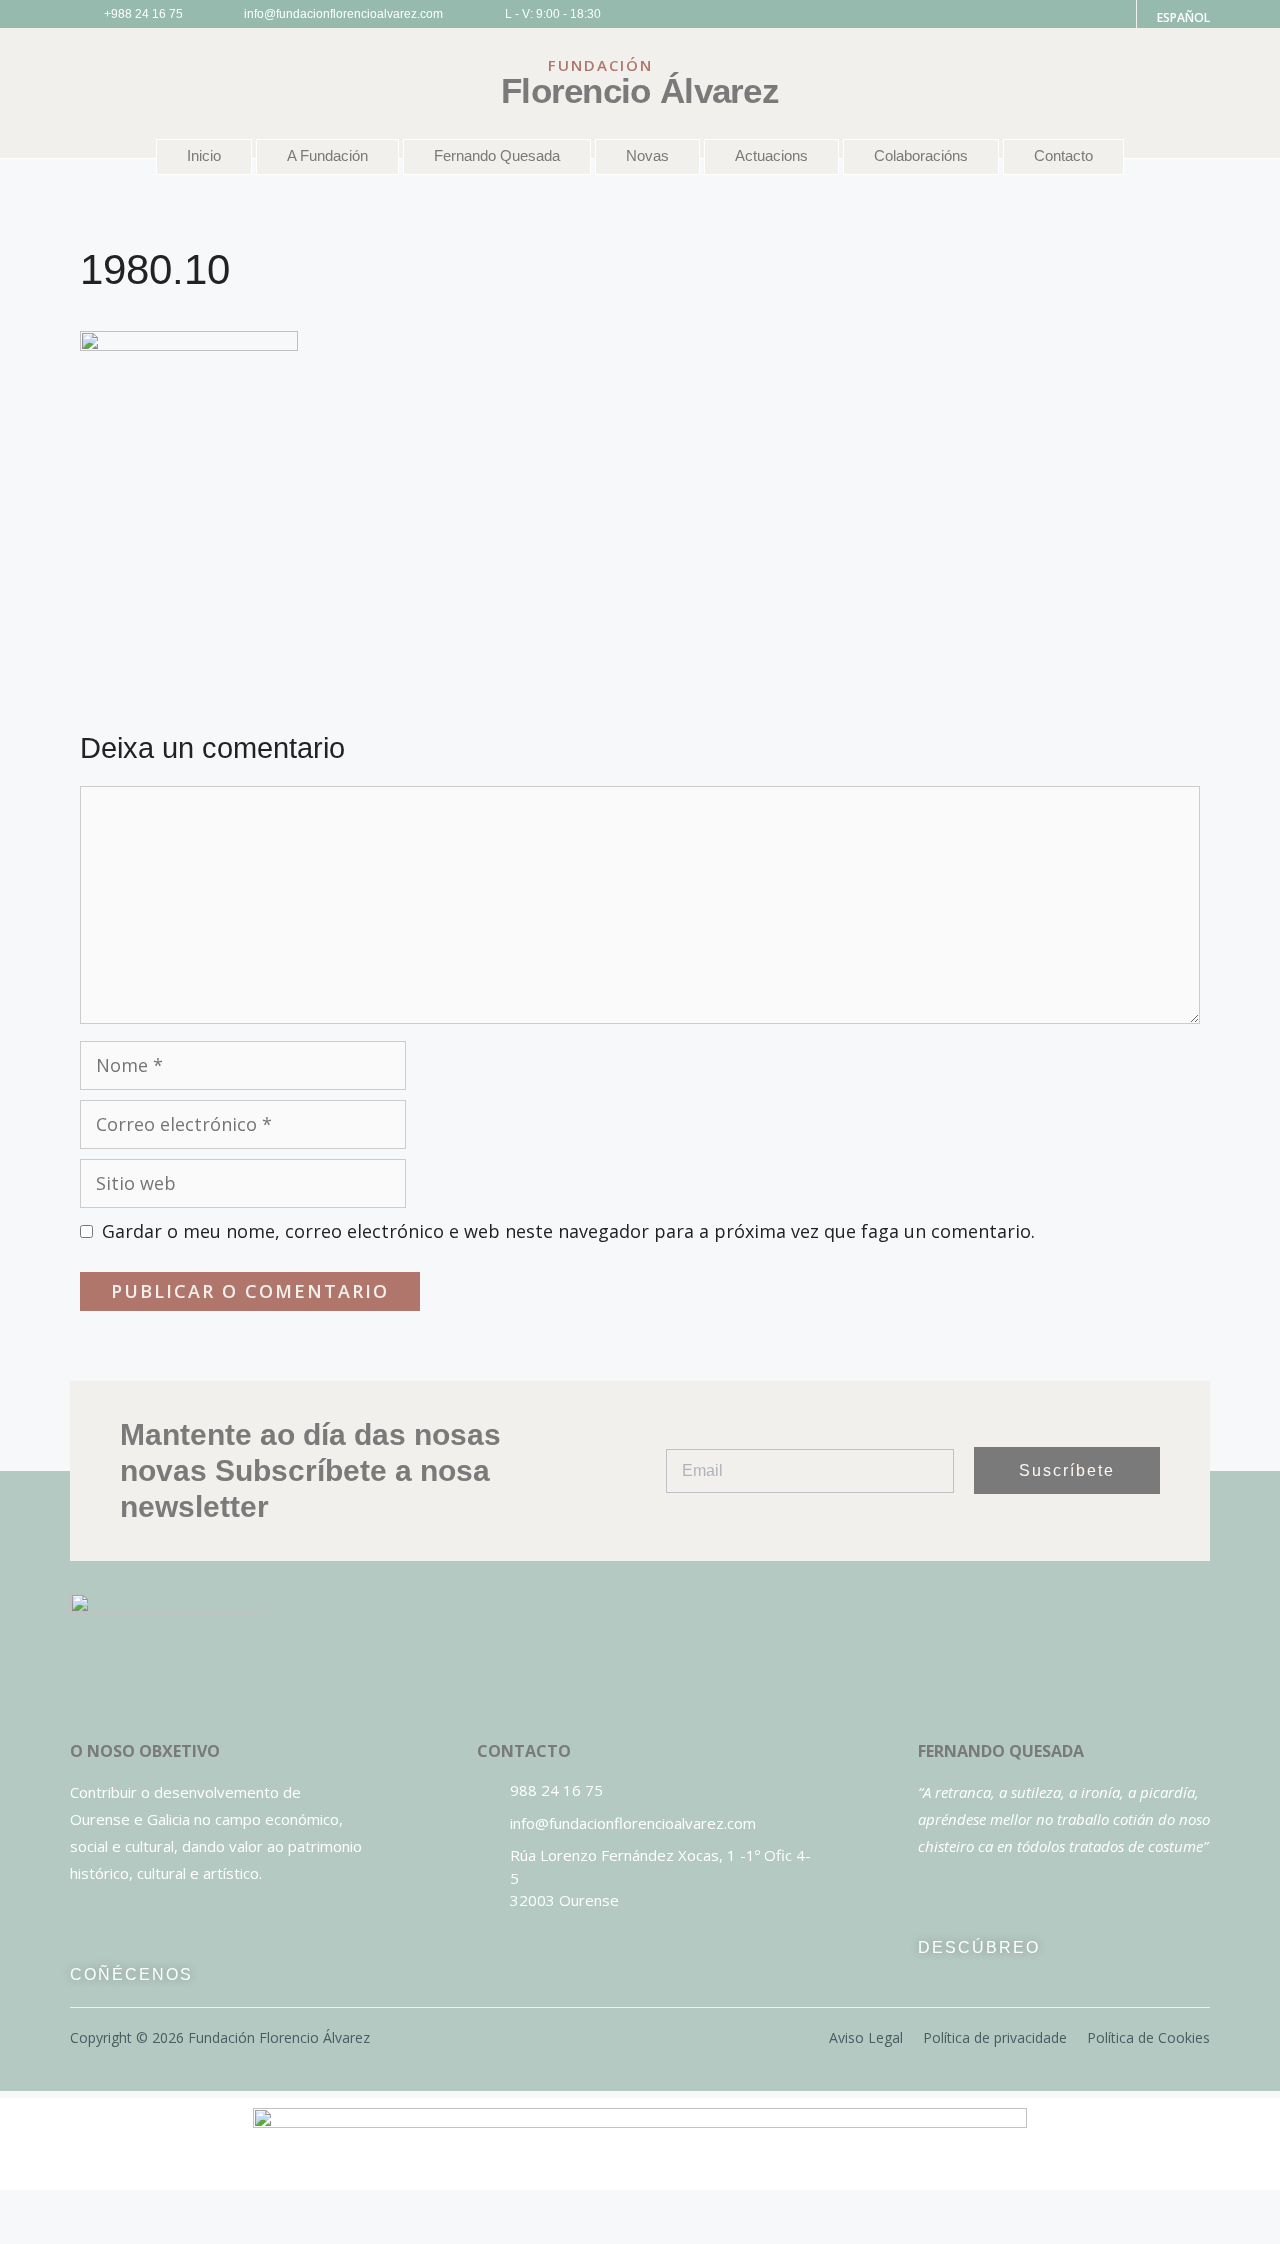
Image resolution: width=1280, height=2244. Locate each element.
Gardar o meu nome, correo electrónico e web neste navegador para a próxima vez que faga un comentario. (568, 1231)
